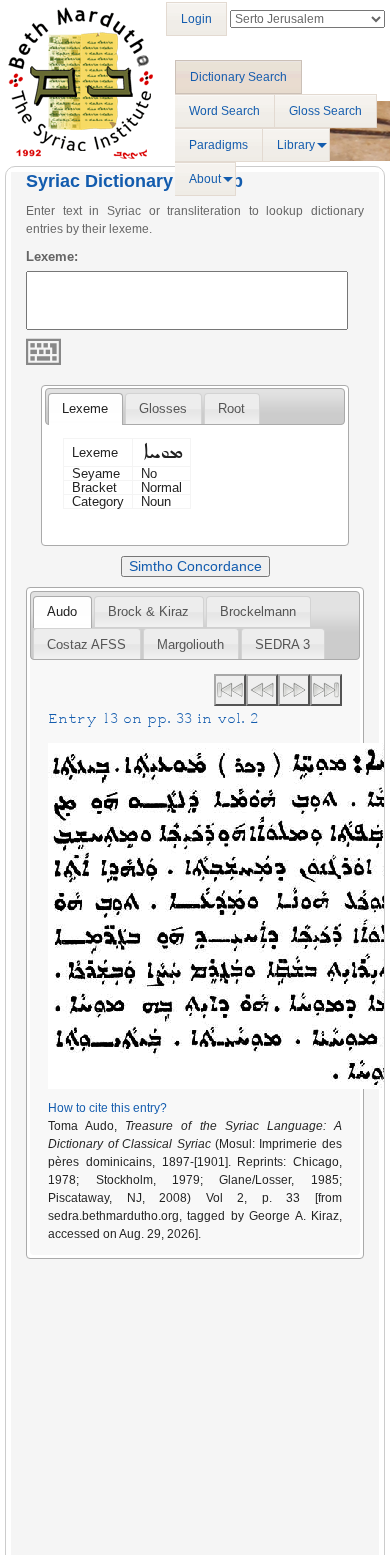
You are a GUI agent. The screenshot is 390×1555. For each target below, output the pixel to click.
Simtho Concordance (195, 566)
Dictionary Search (238, 77)
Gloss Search (325, 111)
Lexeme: (52, 256)
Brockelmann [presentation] (258, 611)
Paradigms (218, 145)
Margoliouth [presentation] (190, 644)
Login (196, 19)
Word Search (224, 111)
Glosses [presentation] (163, 408)
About (205, 179)
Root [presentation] (231, 408)
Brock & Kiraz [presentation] (148, 611)
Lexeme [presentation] (85, 408)
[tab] (85, 409)
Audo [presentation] (62, 611)
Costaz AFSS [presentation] (86, 644)
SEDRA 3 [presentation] (282, 644)
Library (296, 145)
